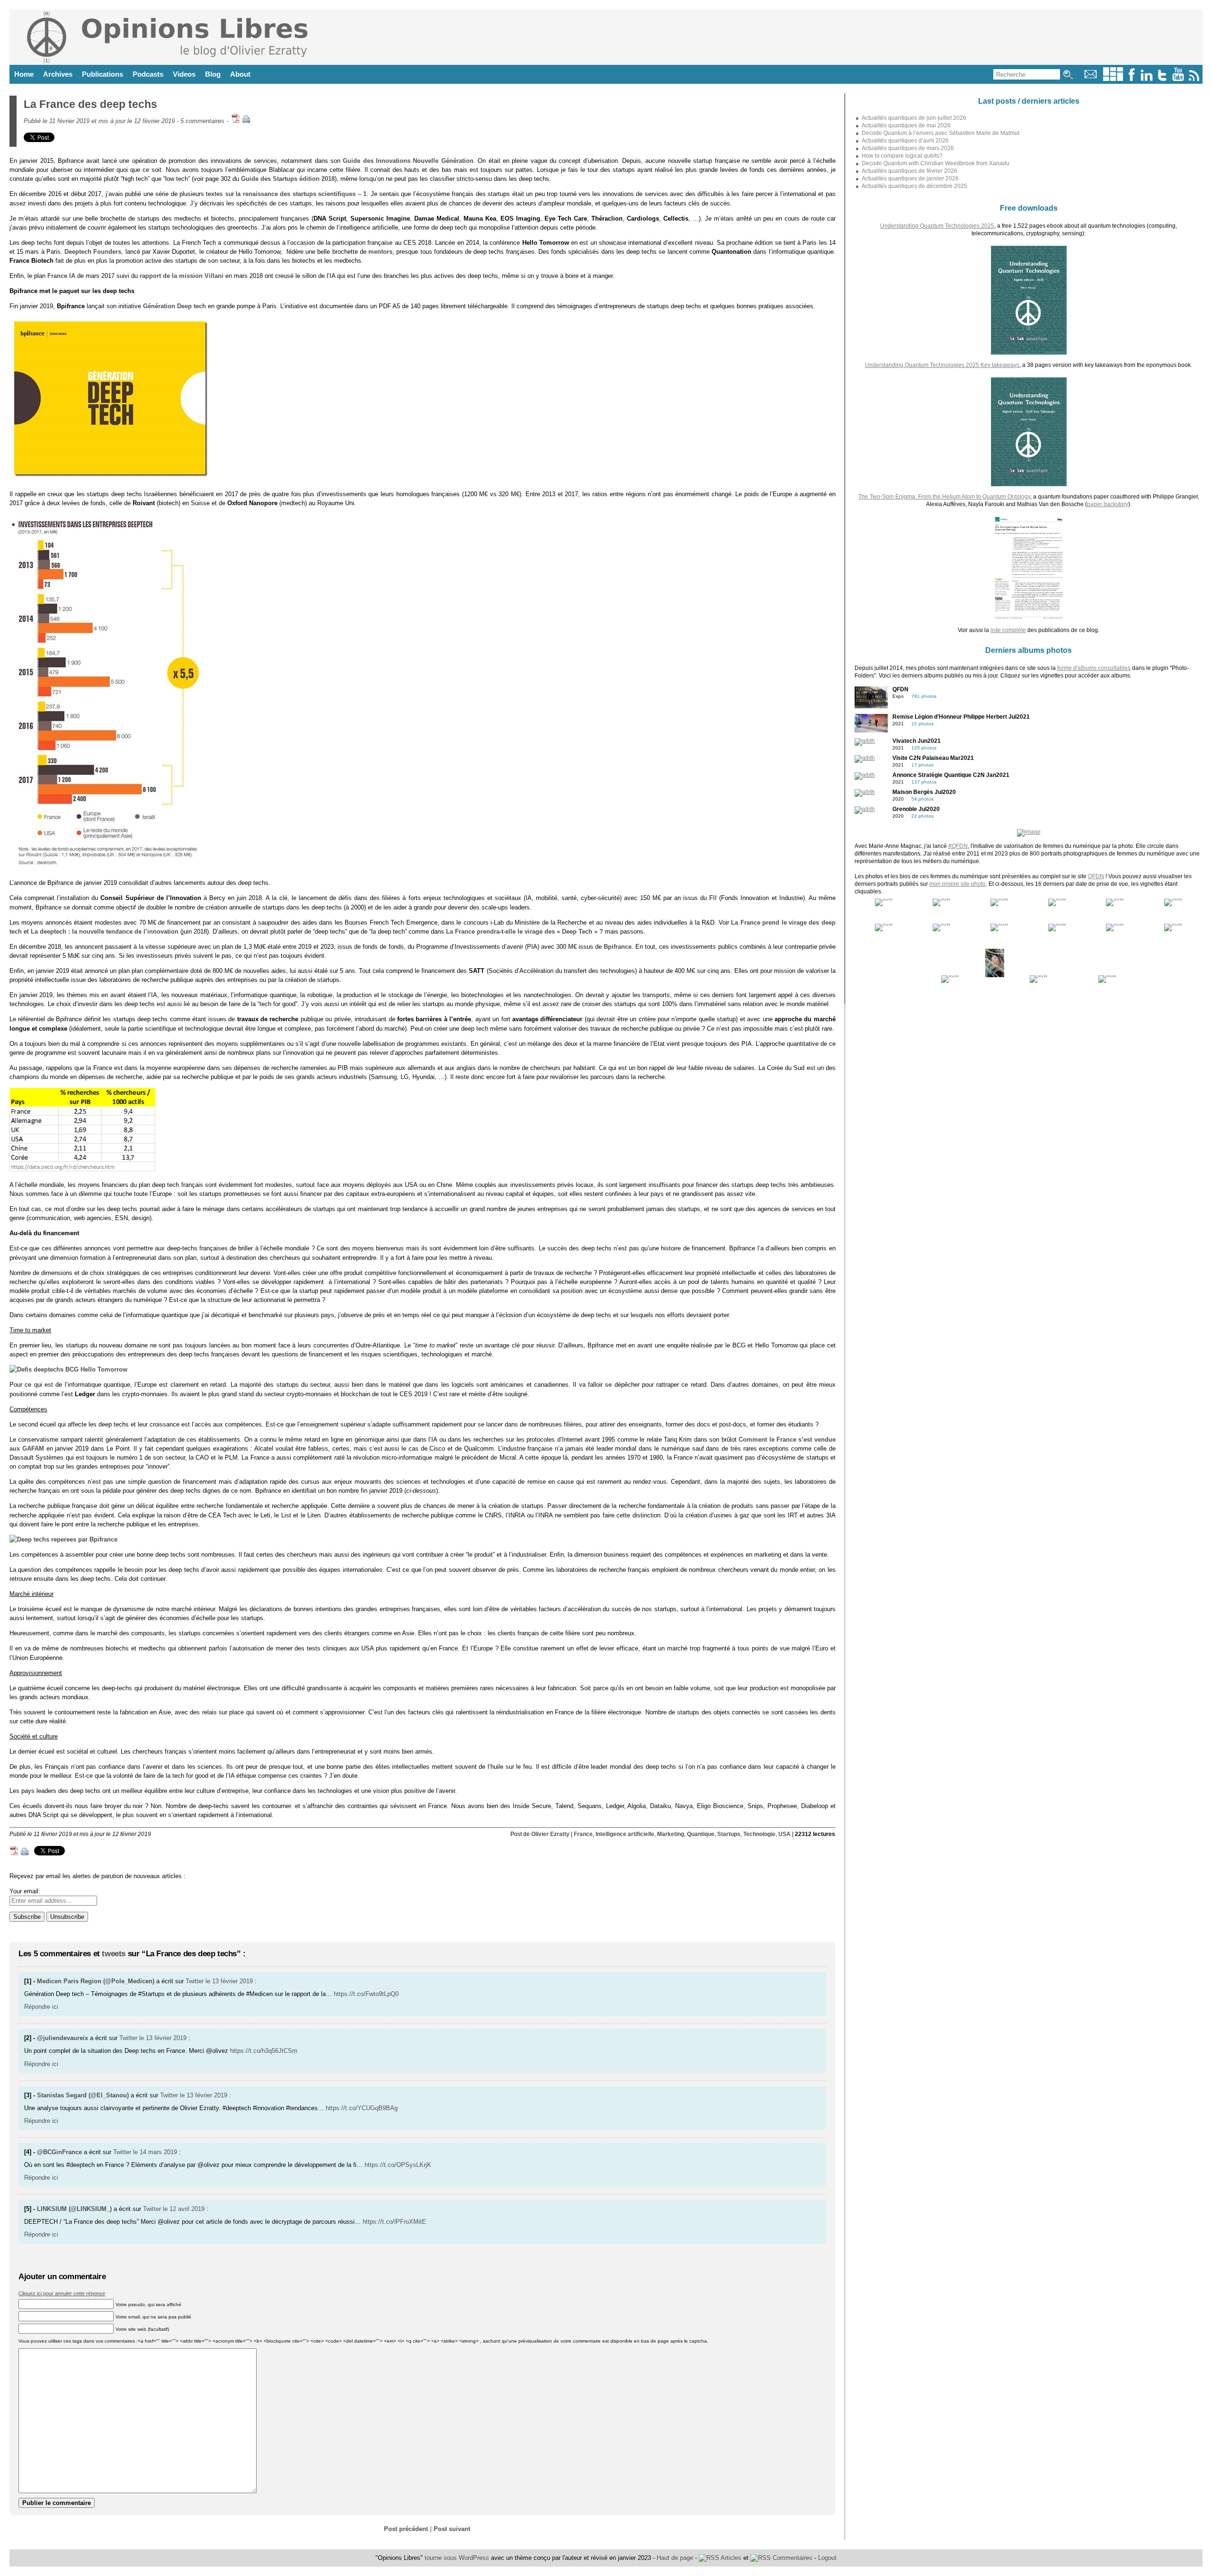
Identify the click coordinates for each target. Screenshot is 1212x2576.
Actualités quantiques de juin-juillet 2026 (914, 118)
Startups (729, 1834)
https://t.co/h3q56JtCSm (264, 2051)
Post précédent (406, 2529)
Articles (730, 2558)
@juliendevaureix (62, 2038)
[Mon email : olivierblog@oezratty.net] (1091, 79)
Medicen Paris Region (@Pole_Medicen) (96, 1981)
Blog (213, 74)
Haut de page (675, 2558)
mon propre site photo (958, 884)
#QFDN (958, 846)
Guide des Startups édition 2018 (288, 179)
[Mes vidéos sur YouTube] (1178, 79)
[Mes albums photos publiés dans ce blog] (1113, 79)
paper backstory (1108, 504)
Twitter (195, 1981)
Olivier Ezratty (550, 1834)
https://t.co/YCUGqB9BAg (362, 2108)
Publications (102, 74)
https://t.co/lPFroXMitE (394, 2222)
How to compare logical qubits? (902, 156)
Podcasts (148, 74)
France (583, 1834)
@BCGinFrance (59, 2152)
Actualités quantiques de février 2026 (909, 171)
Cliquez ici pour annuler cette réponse (62, 2293)
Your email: (25, 1891)
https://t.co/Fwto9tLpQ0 (366, 1994)
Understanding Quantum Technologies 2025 (937, 226)
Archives (58, 74)
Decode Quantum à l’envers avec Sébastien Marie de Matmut (940, 133)
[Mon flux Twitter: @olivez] (1162, 79)
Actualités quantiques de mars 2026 (908, 148)
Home (24, 74)
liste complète (1008, 630)
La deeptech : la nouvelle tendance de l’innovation (105, 931)
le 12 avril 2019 (184, 2209)
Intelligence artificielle (625, 1834)
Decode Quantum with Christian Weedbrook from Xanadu (936, 163)
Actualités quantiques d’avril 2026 (905, 141)
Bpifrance (618, 947)
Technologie (759, 1834)
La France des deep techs (90, 104)
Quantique (701, 1834)
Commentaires (792, 2558)
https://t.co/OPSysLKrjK (398, 2165)
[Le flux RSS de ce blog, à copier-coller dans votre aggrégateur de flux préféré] (1195, 79)
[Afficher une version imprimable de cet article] (246, 121)
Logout (827, 2558)
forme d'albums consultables (1094, 668)
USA (784, 1834)
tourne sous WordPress (458, 2558)
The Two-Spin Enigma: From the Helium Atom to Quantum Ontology (944, 497)
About (240, 74)
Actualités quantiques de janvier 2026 (910, 178)
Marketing (671, 1834)
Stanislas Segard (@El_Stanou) (83, 2095)
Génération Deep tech (174, 306)
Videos (184, 74)
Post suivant (452, 2529)
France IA (61, 276)
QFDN (1096, 876)
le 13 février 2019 (229, 1981)
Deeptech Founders (93, 252)
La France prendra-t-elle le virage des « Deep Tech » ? (525, 931)
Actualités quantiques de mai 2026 (906, 125)
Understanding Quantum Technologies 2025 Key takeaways (942, 365)
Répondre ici (41, 2007)
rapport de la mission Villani (182, 276)
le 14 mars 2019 (155, 2152)
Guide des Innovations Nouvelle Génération (408, 161)
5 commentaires (202, 121)
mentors (380, 252)
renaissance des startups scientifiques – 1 (305, 194)
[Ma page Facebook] (1132, 79)
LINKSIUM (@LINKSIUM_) (74, 2209)
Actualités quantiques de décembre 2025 (914, 186)
